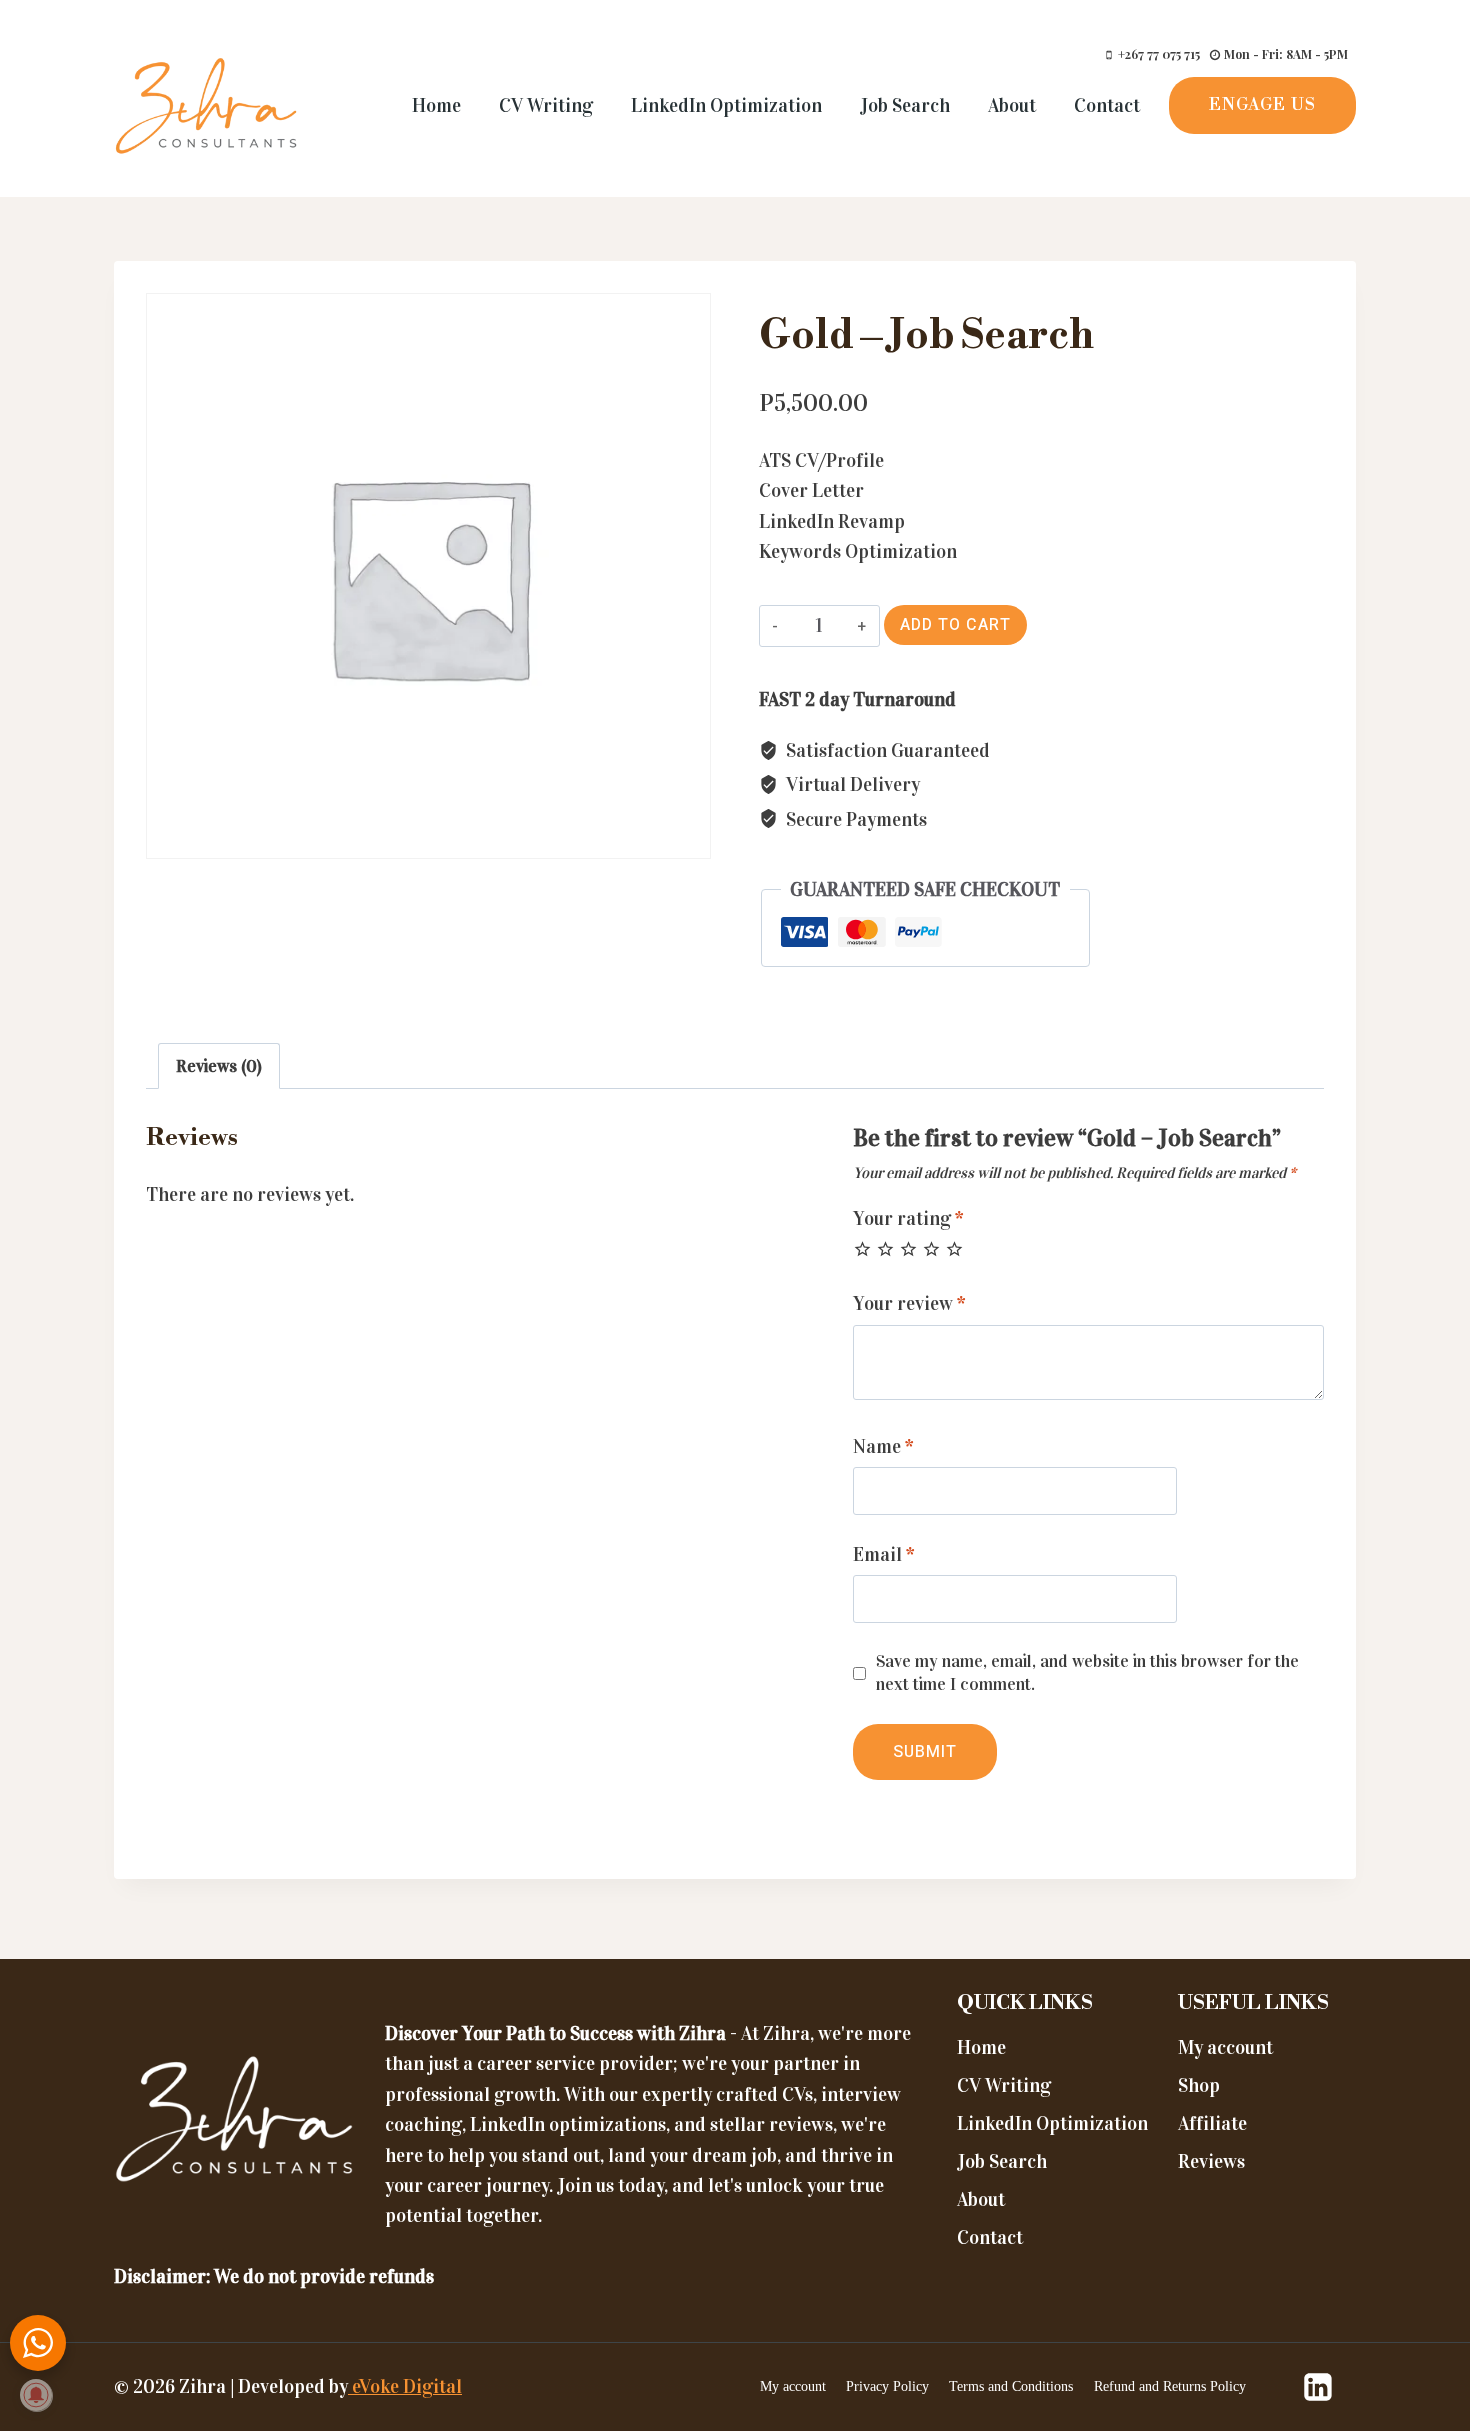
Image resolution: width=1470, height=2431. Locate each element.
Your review (909, 1303)
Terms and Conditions (1011, 2386)
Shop (1199, 2085)
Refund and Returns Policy (1170, 2386)
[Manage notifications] (36, 2395)
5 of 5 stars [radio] (954, 1248)
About (1012, 105)
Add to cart (955, 625)
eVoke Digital (405, 2386)
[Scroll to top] (1412, 2358)
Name (883, 1446)
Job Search (905, 105)
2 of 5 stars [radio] (885, 1248)
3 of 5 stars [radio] (908, 1248)
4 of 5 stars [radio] (931, 1248)
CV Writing (546, 105)
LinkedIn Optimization (726, 105)
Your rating (908, 1218)
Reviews (1211, 2161)
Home (436, 105)
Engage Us (1262, 105)
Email (884, 1554)
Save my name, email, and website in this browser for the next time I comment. (1087, 1672)
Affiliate (1212, 2123)
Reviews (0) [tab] (219, 1066)
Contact (1107, 105)
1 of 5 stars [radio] (862, 1248)
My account (1225, 2047)
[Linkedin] (1318, 2387)
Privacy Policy (887, 2386)
